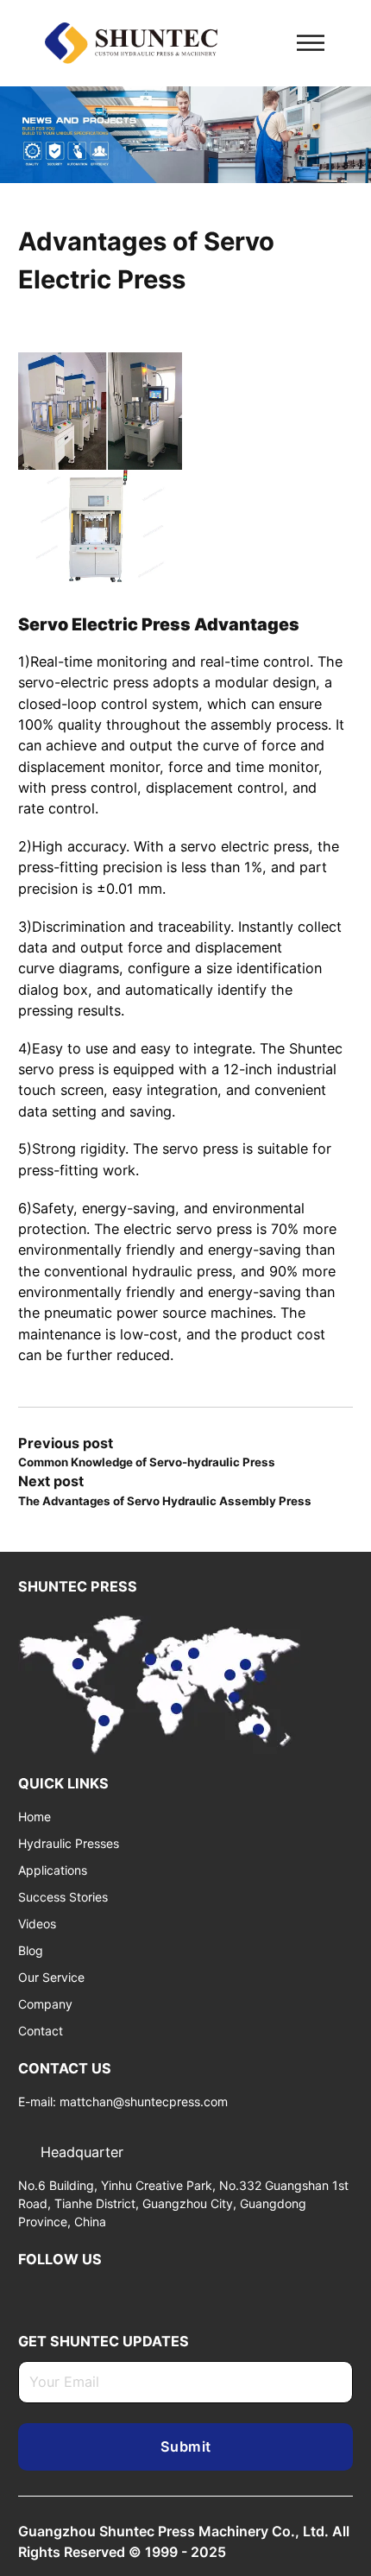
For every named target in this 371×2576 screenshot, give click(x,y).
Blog (31, 1950)
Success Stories (63, 1897)
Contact (41, 2031)
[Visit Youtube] (79, 2292)
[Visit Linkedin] (25, 2292)
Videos (37, 1924)
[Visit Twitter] (53, 2292)
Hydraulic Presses (69, 1843)
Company (45, 2004)
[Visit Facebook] (107, 2292)
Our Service (51, 1977)
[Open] (311, 43)
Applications (53, 1870)
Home (35, 1816)
